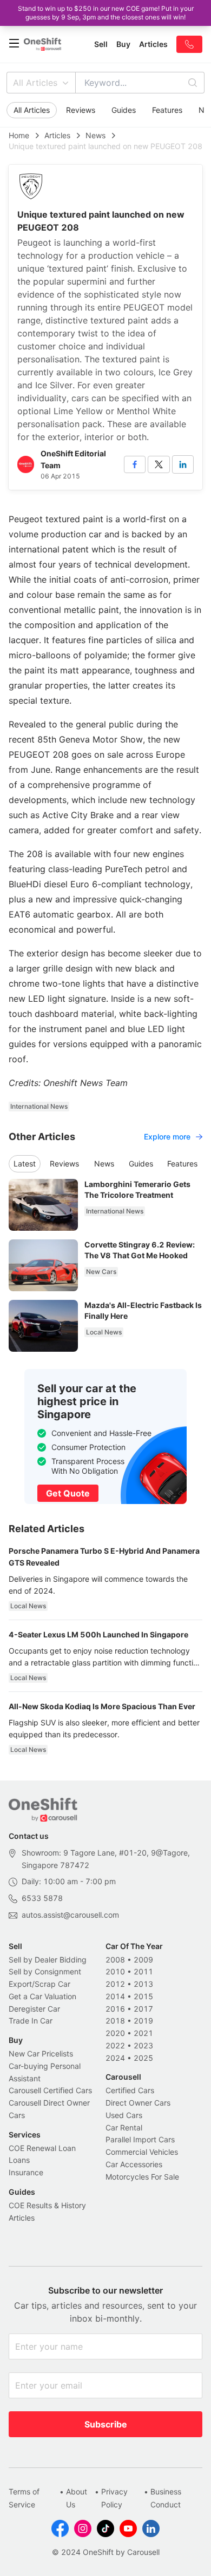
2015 (143, 1996)
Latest (25, 1164)
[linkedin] (183, 464)
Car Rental (124, 2127)
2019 (143, 2021)
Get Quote (68, 1493)
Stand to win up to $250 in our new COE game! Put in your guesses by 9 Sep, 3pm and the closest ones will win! (106, 13)
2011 (143, 1971)
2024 (115, 2058)
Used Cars (124, 2115)
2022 (115, 2045)
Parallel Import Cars (140, 2139)
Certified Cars (130, 2090)
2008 (115, 1960)
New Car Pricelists (41, 2054)
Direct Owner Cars (138, 2103)
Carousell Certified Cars (50, 2090)
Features (167, 110)
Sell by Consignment (45, 1971)
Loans (19, 2160)
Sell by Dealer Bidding (48, 1960)
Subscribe (106, 2424)
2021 (143, 2033)
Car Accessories (134, 2164)
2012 (115, 1984)
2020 (115, 2033)
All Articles (35, 83)
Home (19, 135)
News (95, 135)
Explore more (167, 1137)
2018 (115, 2021)
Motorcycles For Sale (142, 2177)
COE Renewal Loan (42, 2148)
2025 (143, 2058)
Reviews (81, 110)
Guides (124, 110)
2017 (143, 2009)
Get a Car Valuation (42, 1996)
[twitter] (159, 464)
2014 (115, 1996)
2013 (143, 1984)
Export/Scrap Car (39, 1984)
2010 (115, 1971)
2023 (143, 2045)
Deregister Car (34, 2009)
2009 (143, 1960)
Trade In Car (31, 2021)
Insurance (26, 2172)
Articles (57, 135)
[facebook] (135, 464)
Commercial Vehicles (142, 2152)
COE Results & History (47, 2205)
